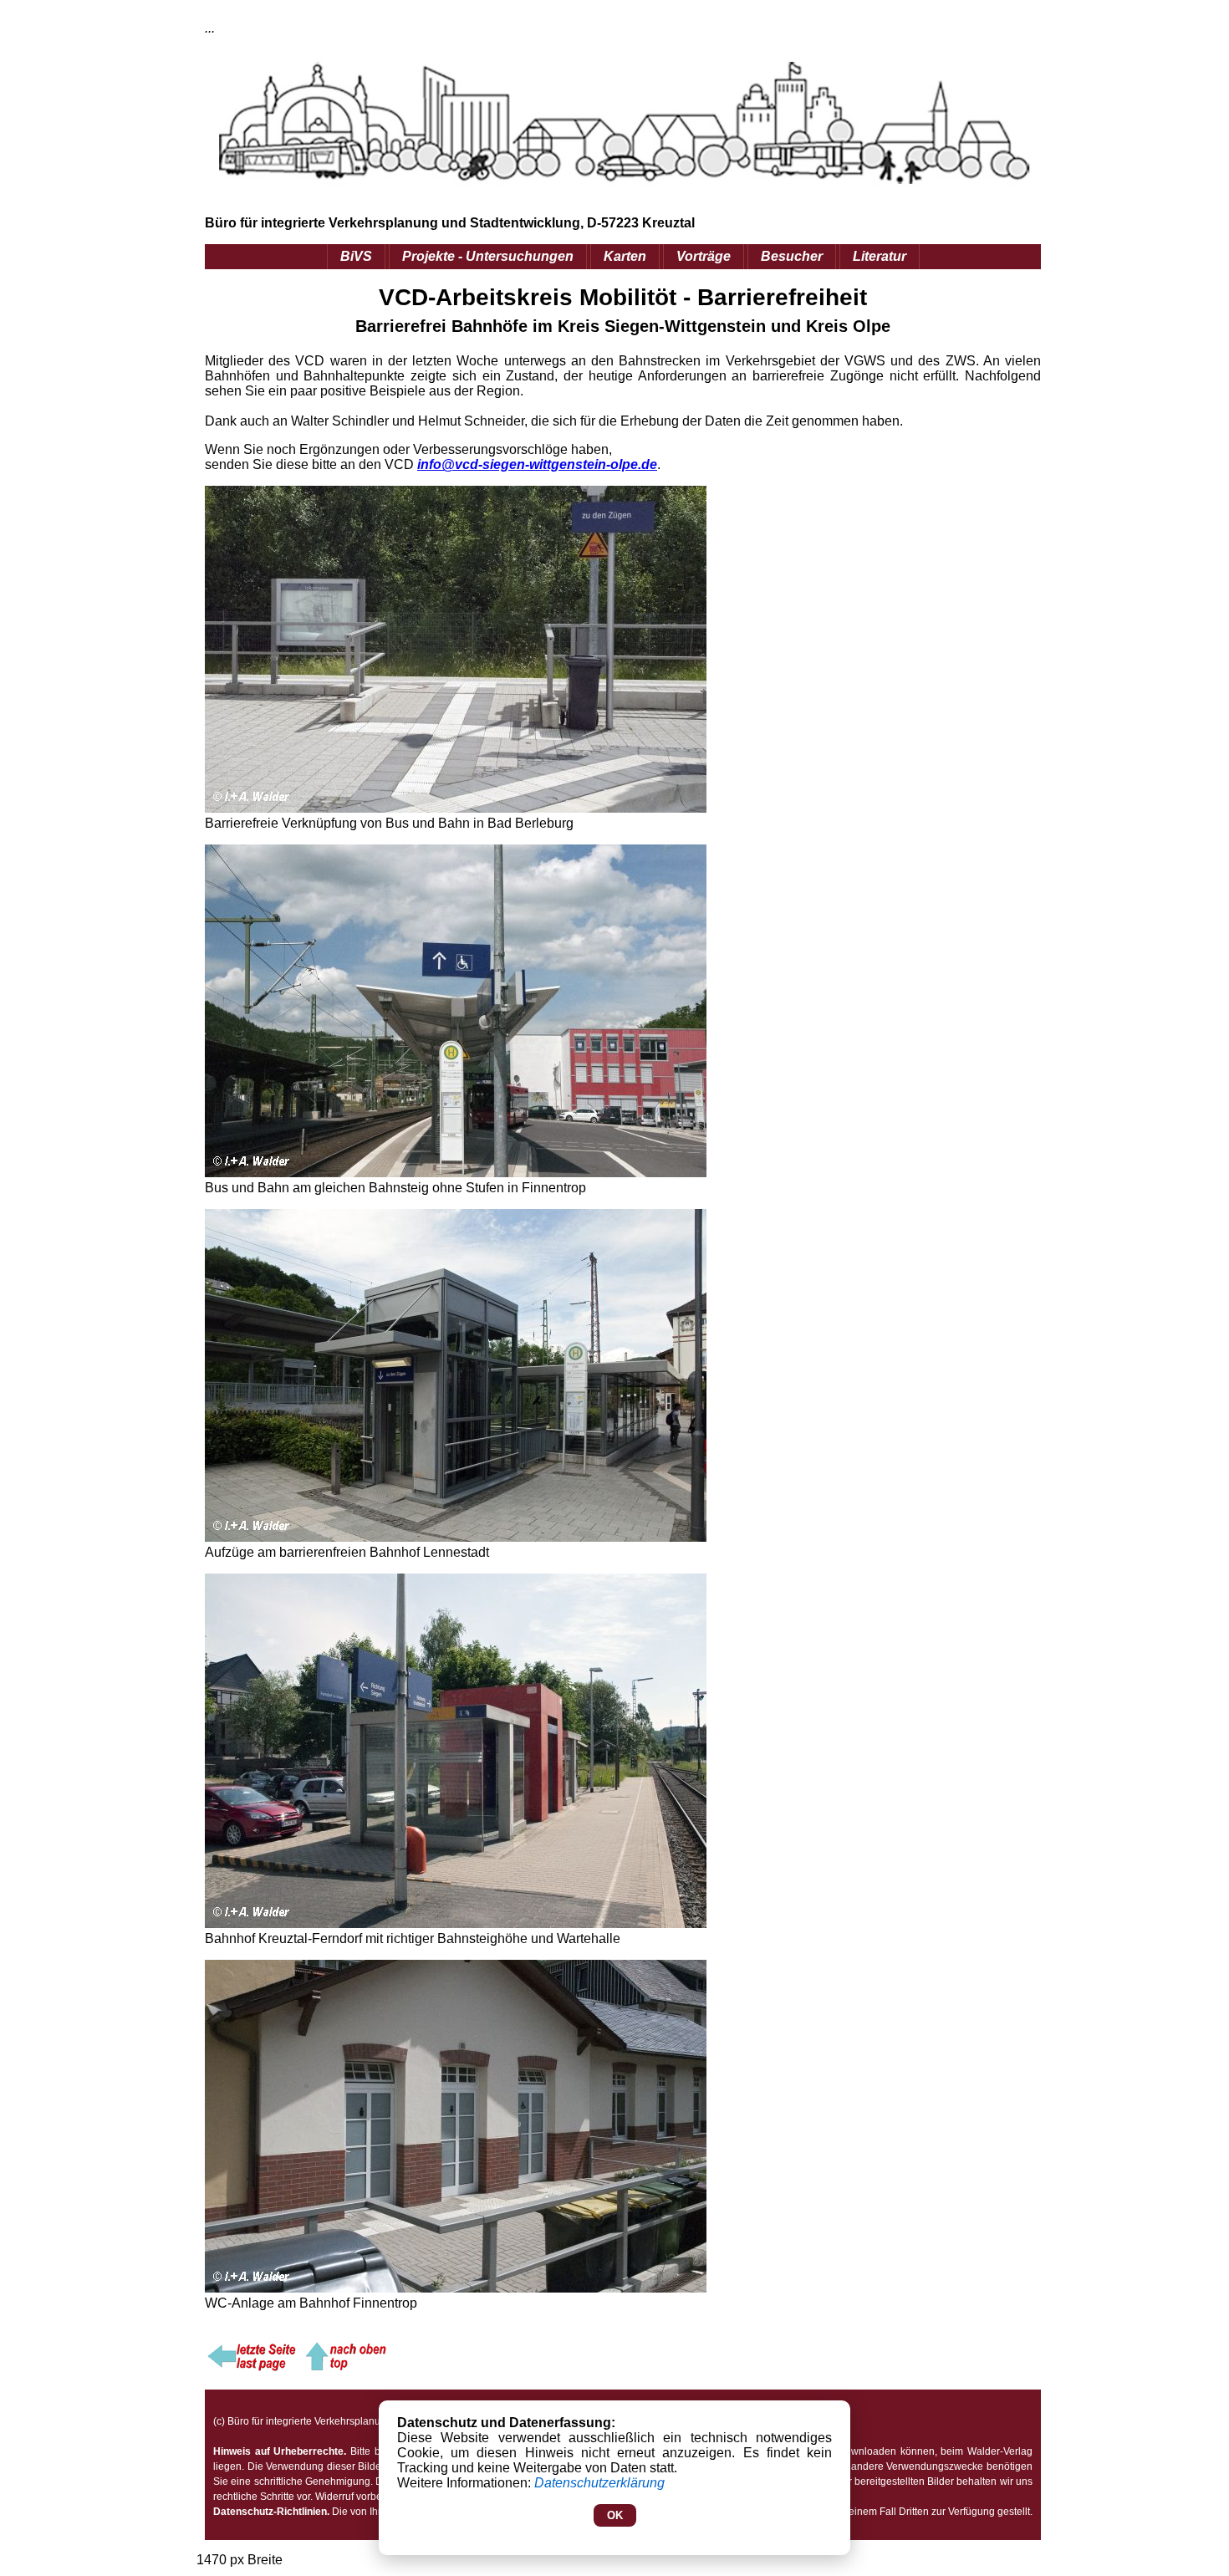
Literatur (880, 256)
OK (615, 2515)
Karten (625, 256)
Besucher (792, 256)
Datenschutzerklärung (599, 2483)
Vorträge (704, 256)
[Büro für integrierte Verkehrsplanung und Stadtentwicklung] (344, 2368)
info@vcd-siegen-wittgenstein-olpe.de (537, 464)
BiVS (356, 256)
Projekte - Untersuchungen (488, 256)
